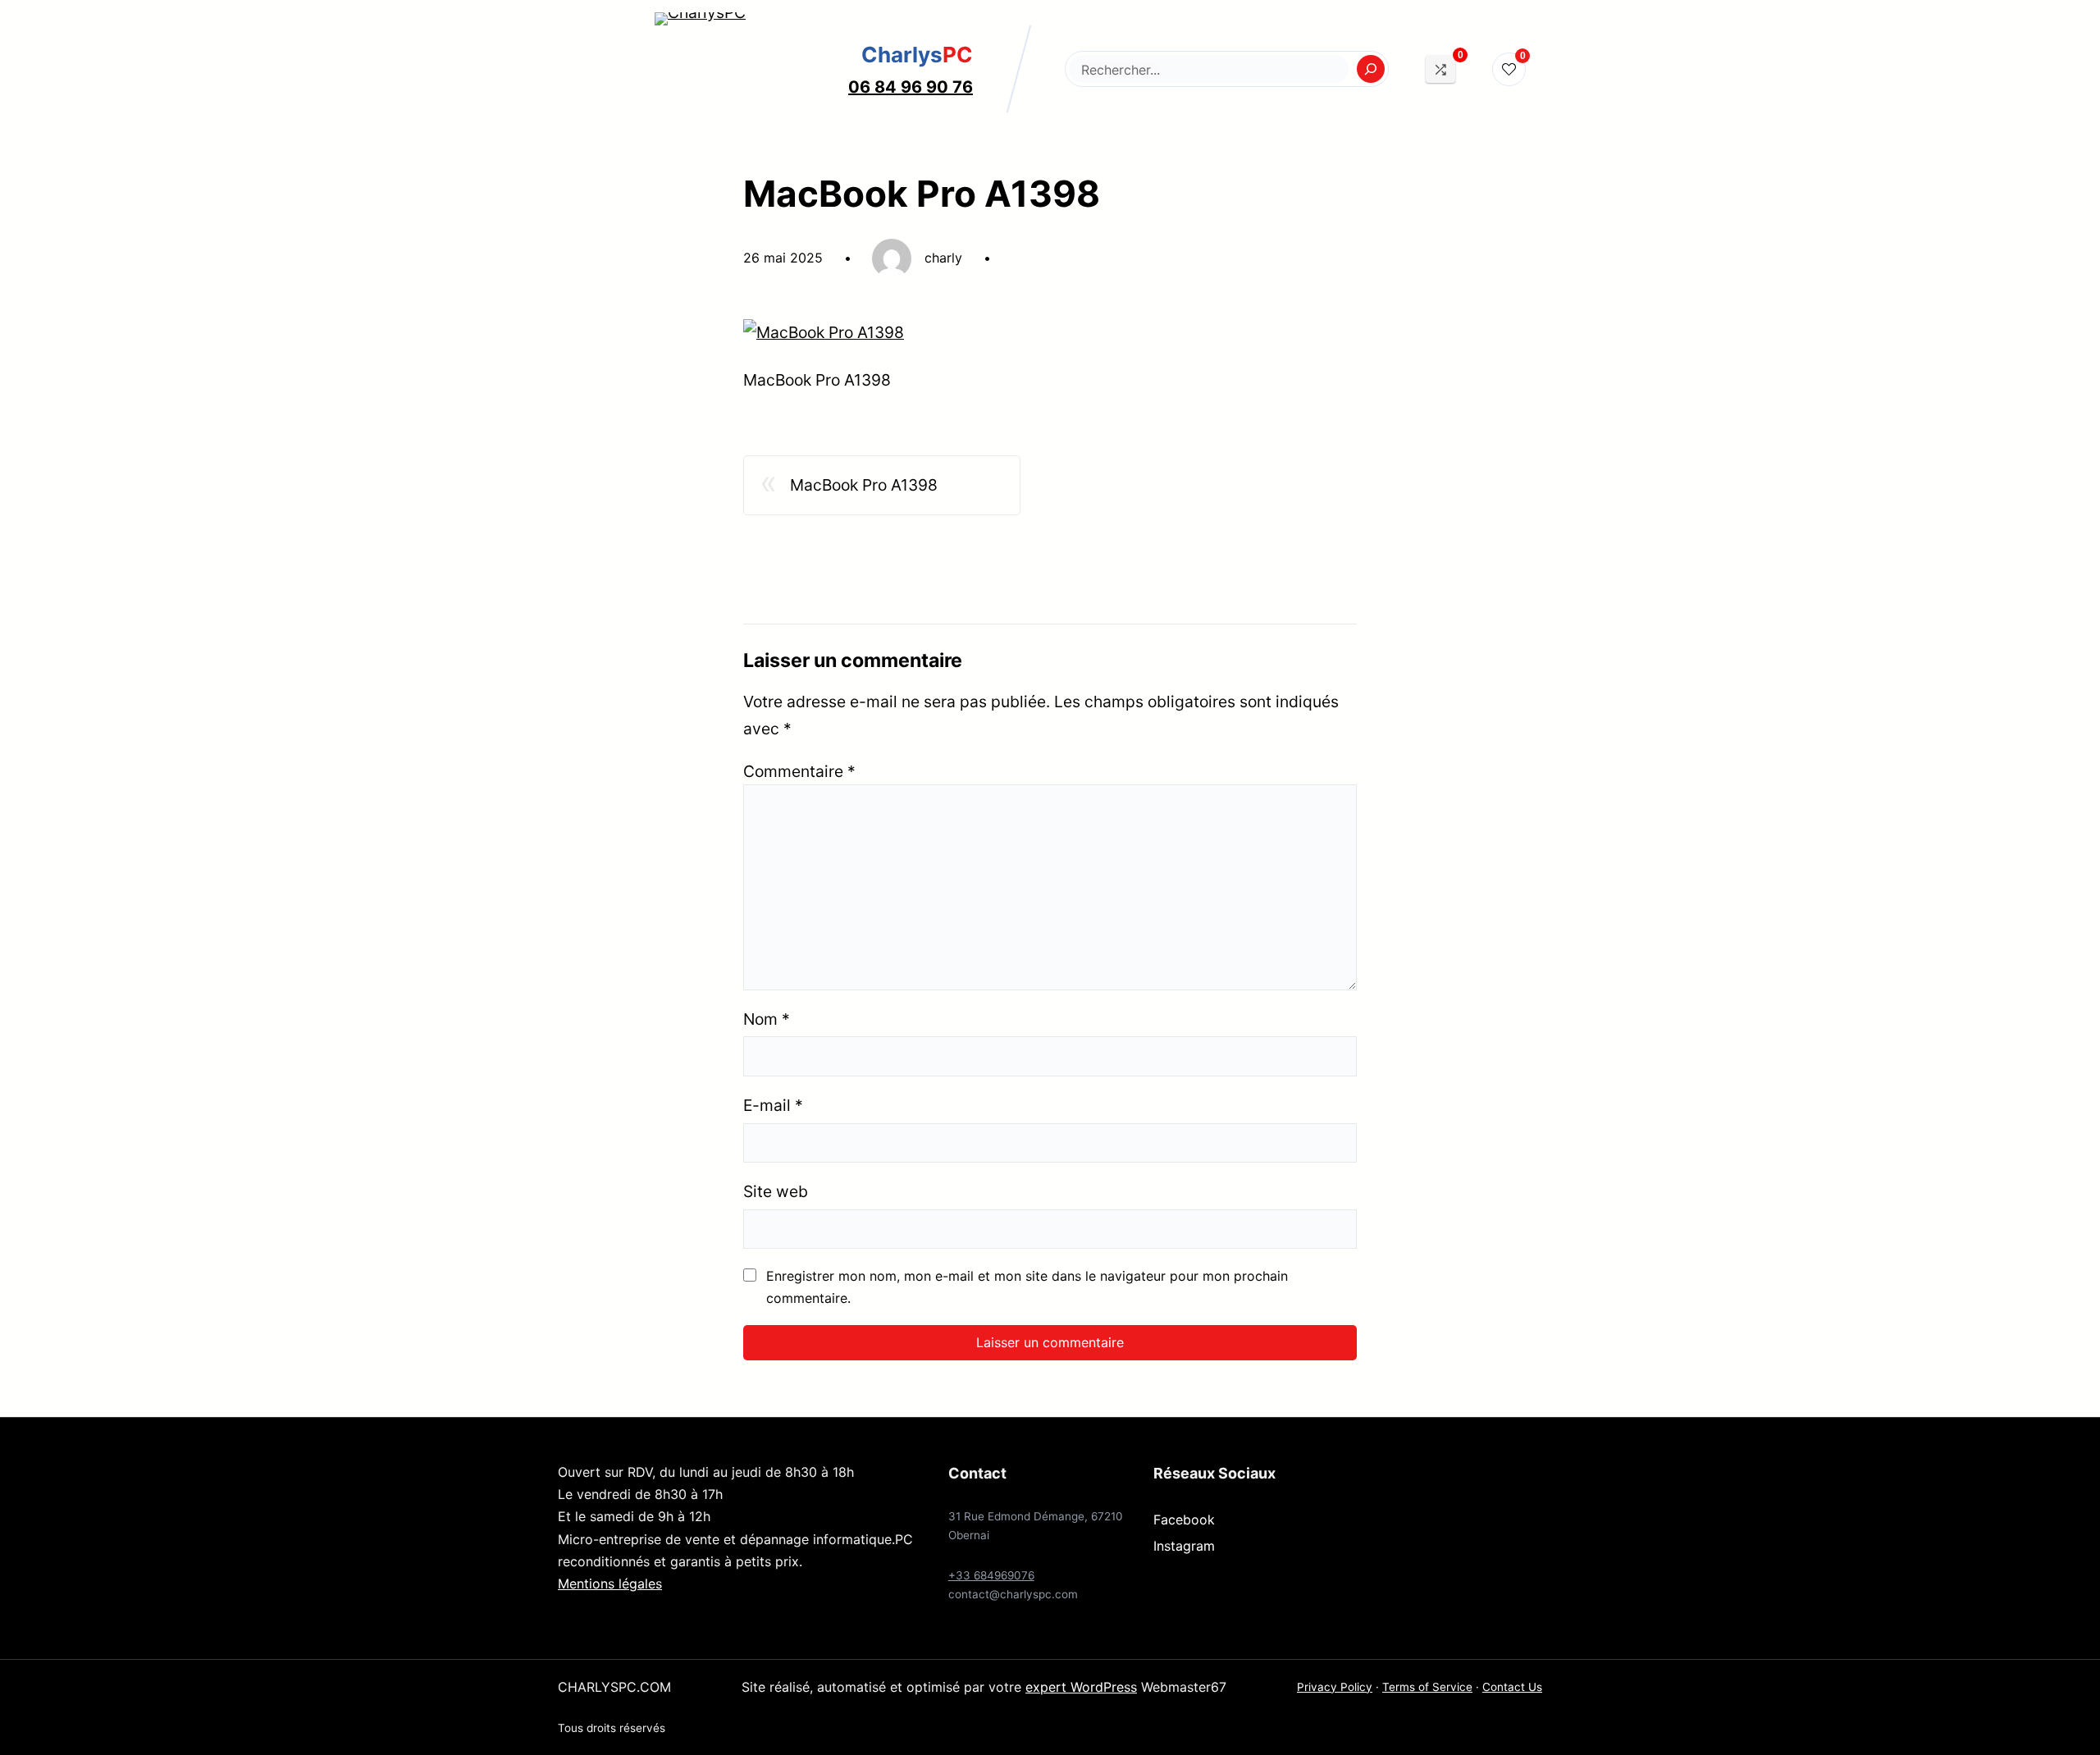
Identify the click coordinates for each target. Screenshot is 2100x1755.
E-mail (773, 1105)
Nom (767, 1019)
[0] (1440, 69)
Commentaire (799, 771)
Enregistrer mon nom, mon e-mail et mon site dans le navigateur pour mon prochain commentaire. (1027, 1287)
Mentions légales (610, 1584)
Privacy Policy (1335, 1687)
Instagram (1184, 1546)
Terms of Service (1427, 1687)
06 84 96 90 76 (911, 87)
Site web (776, 1191)
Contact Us (1512, 1687)
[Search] (1371, 69)
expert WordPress (1081, 1687)
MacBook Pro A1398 (864, 485)
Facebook (1184, 1520)
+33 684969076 (991, 1575)
